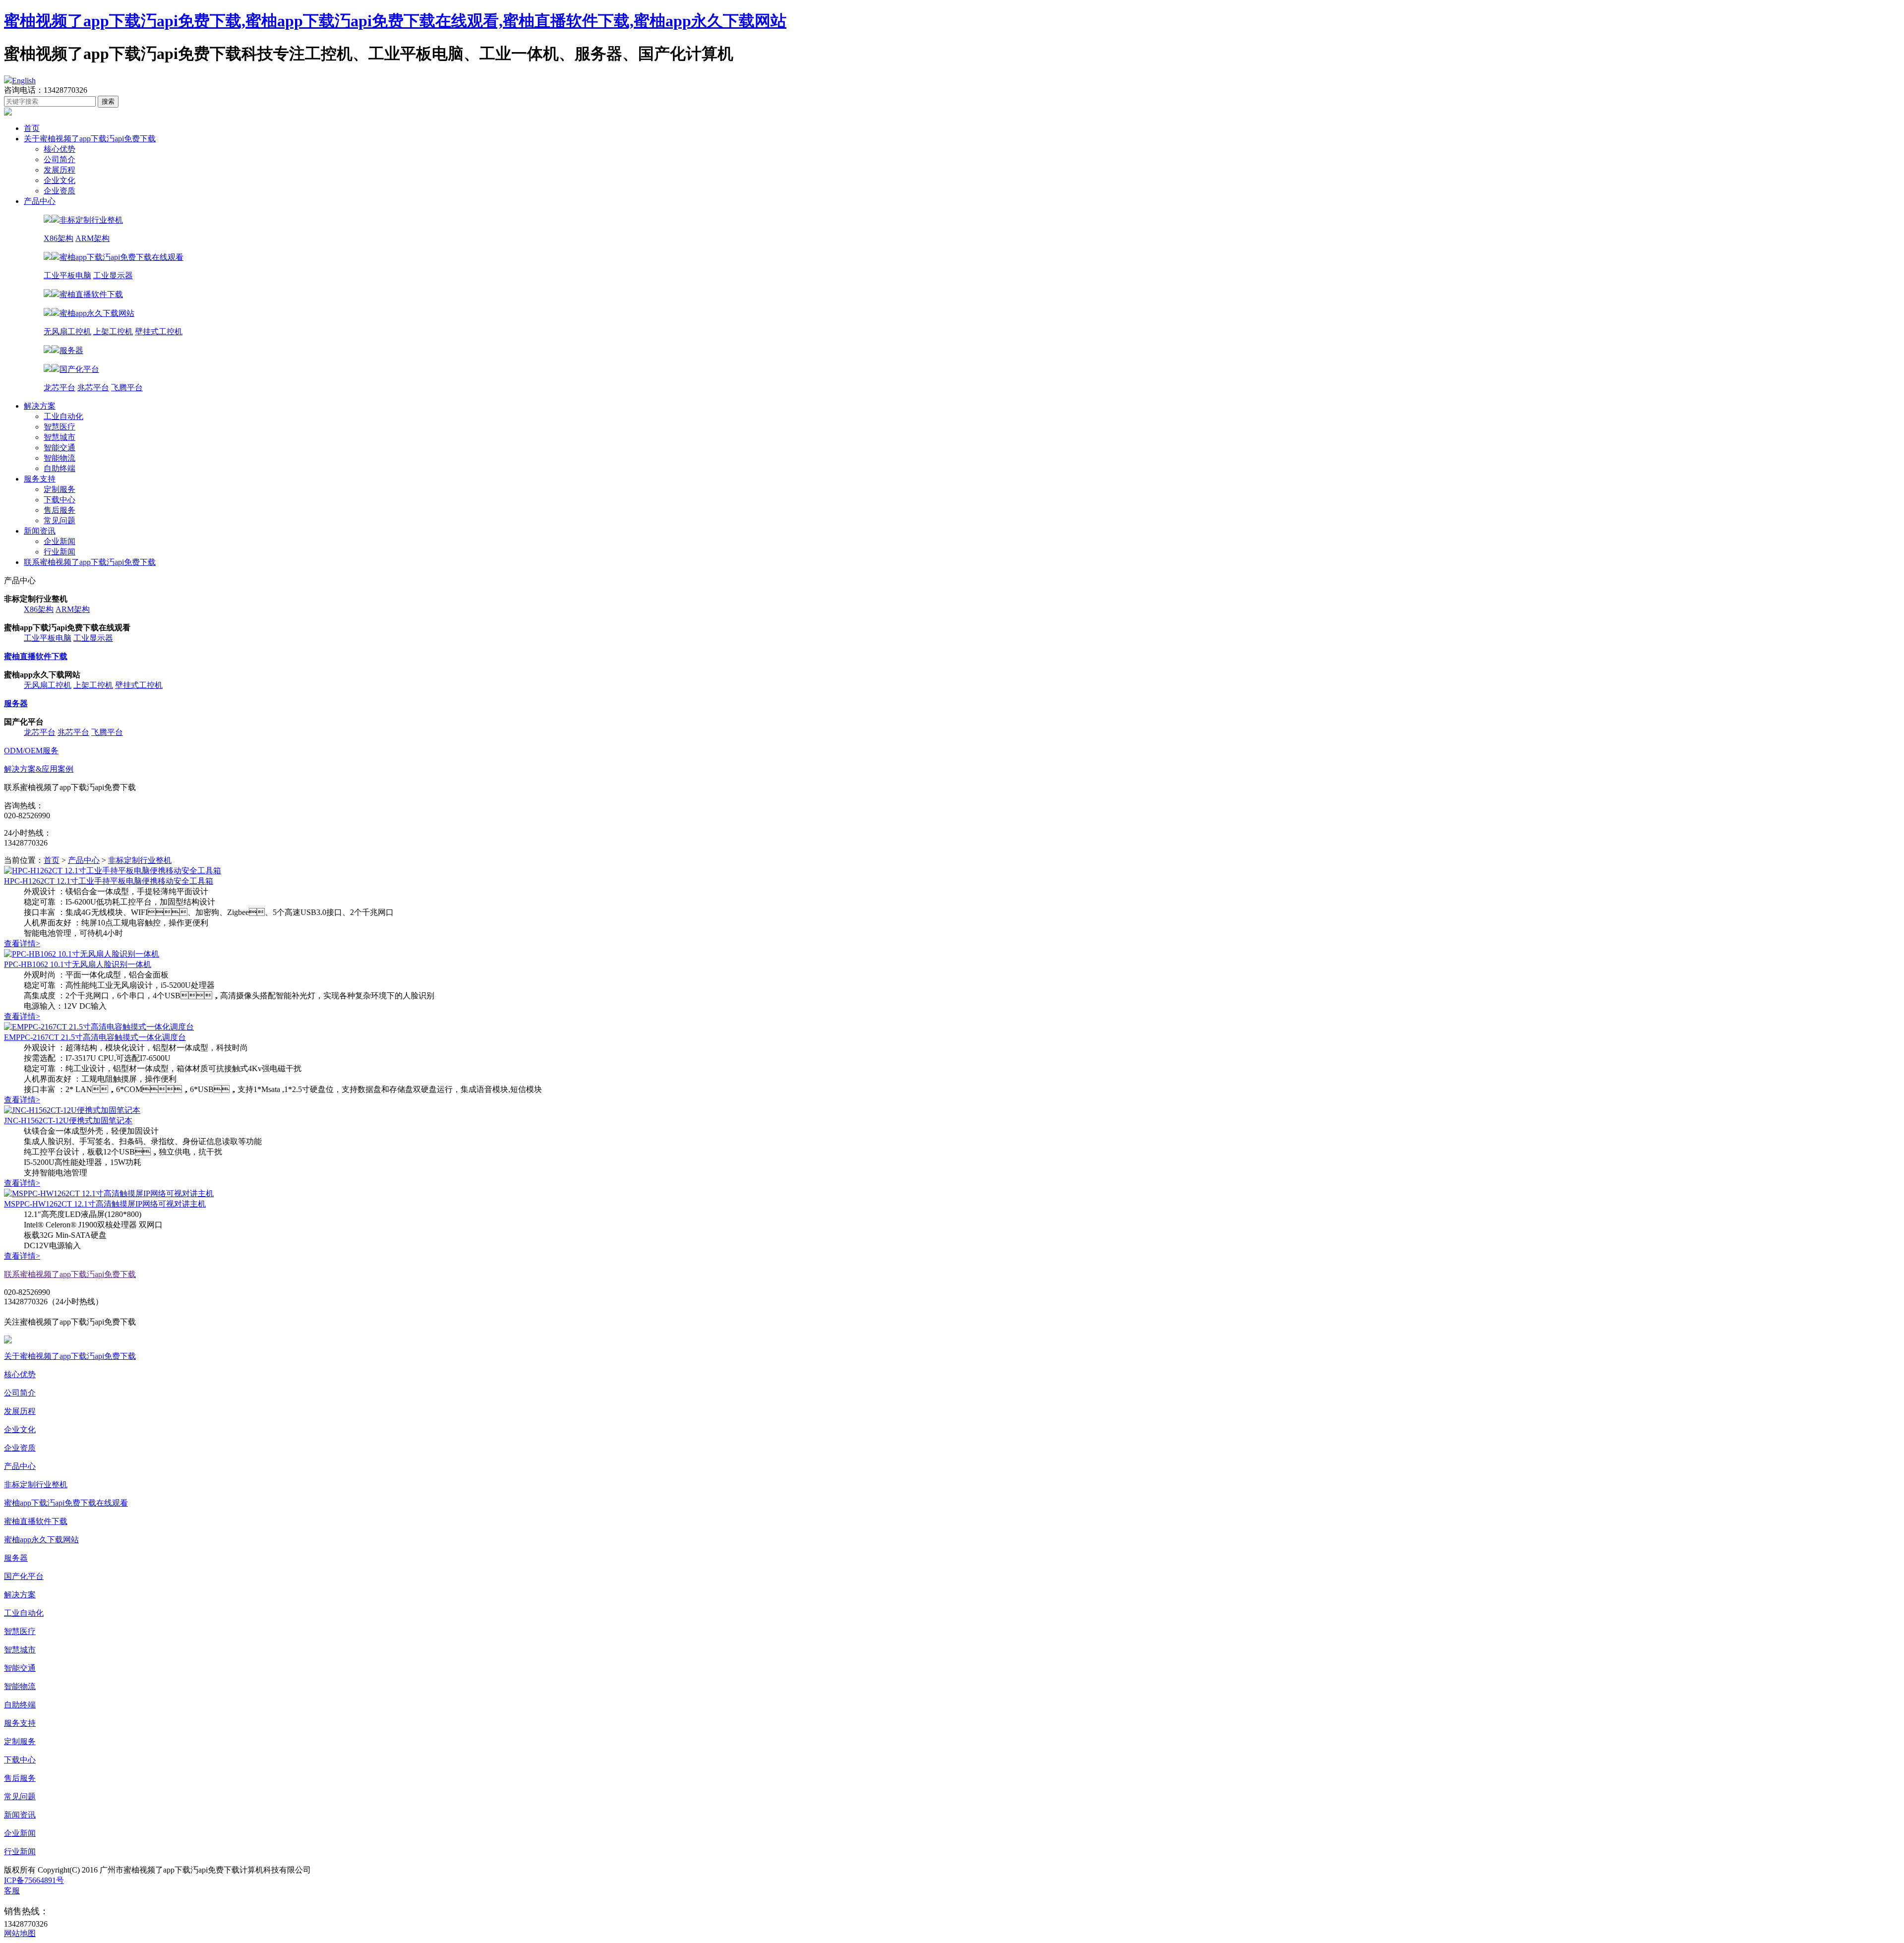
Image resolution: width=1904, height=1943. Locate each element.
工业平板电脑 (67, 275)
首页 (32, 128)
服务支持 (40, 479)
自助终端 (59, 468)
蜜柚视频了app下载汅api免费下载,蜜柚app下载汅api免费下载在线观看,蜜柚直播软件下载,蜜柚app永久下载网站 (395, 21)
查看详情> (22, 943)
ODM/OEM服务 (31, 751)
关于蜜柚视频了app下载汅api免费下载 (90, 139)
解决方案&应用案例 (39, 769)
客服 (12, 1891)
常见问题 (59, 520)
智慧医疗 (59, 427)
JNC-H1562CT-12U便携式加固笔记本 (68, 1121)
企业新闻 (59, 541)
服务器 (16, 1558)
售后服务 (59, 510)
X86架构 (59, 238)
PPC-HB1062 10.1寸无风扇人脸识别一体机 (78, 964)
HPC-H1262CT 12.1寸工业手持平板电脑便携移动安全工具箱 (109, 881)
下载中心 (59, 500)
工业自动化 (63, 416)
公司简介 (59, 159)
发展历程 (59, 170)
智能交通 (59, 448)
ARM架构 (92, 238)
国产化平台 (24, 1576)
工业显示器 (113, 275)
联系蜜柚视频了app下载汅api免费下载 (90, 562)
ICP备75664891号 (34, 1880)
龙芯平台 (59, 388)
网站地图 (20, 1933)
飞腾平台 (127, 388)
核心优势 (59, 149)
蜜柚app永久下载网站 (41, 1540)
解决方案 (40, 406)
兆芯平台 (93, 388)
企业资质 (59, 191)
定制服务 (59, 489)
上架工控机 (113, 332)
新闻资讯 (40, 531)
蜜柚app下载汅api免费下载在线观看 (66, 1503)
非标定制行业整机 (140, 860)
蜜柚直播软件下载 (36, 1521)
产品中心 (40, 201)
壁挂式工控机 (159, 332)
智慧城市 (59, 437)
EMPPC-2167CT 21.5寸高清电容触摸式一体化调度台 (95, 1037)
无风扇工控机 (67, 332)
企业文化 (59, 180)
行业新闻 (59, 552)
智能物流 (59, 458)
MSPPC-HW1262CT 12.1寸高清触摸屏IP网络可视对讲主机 (105, 1204)
